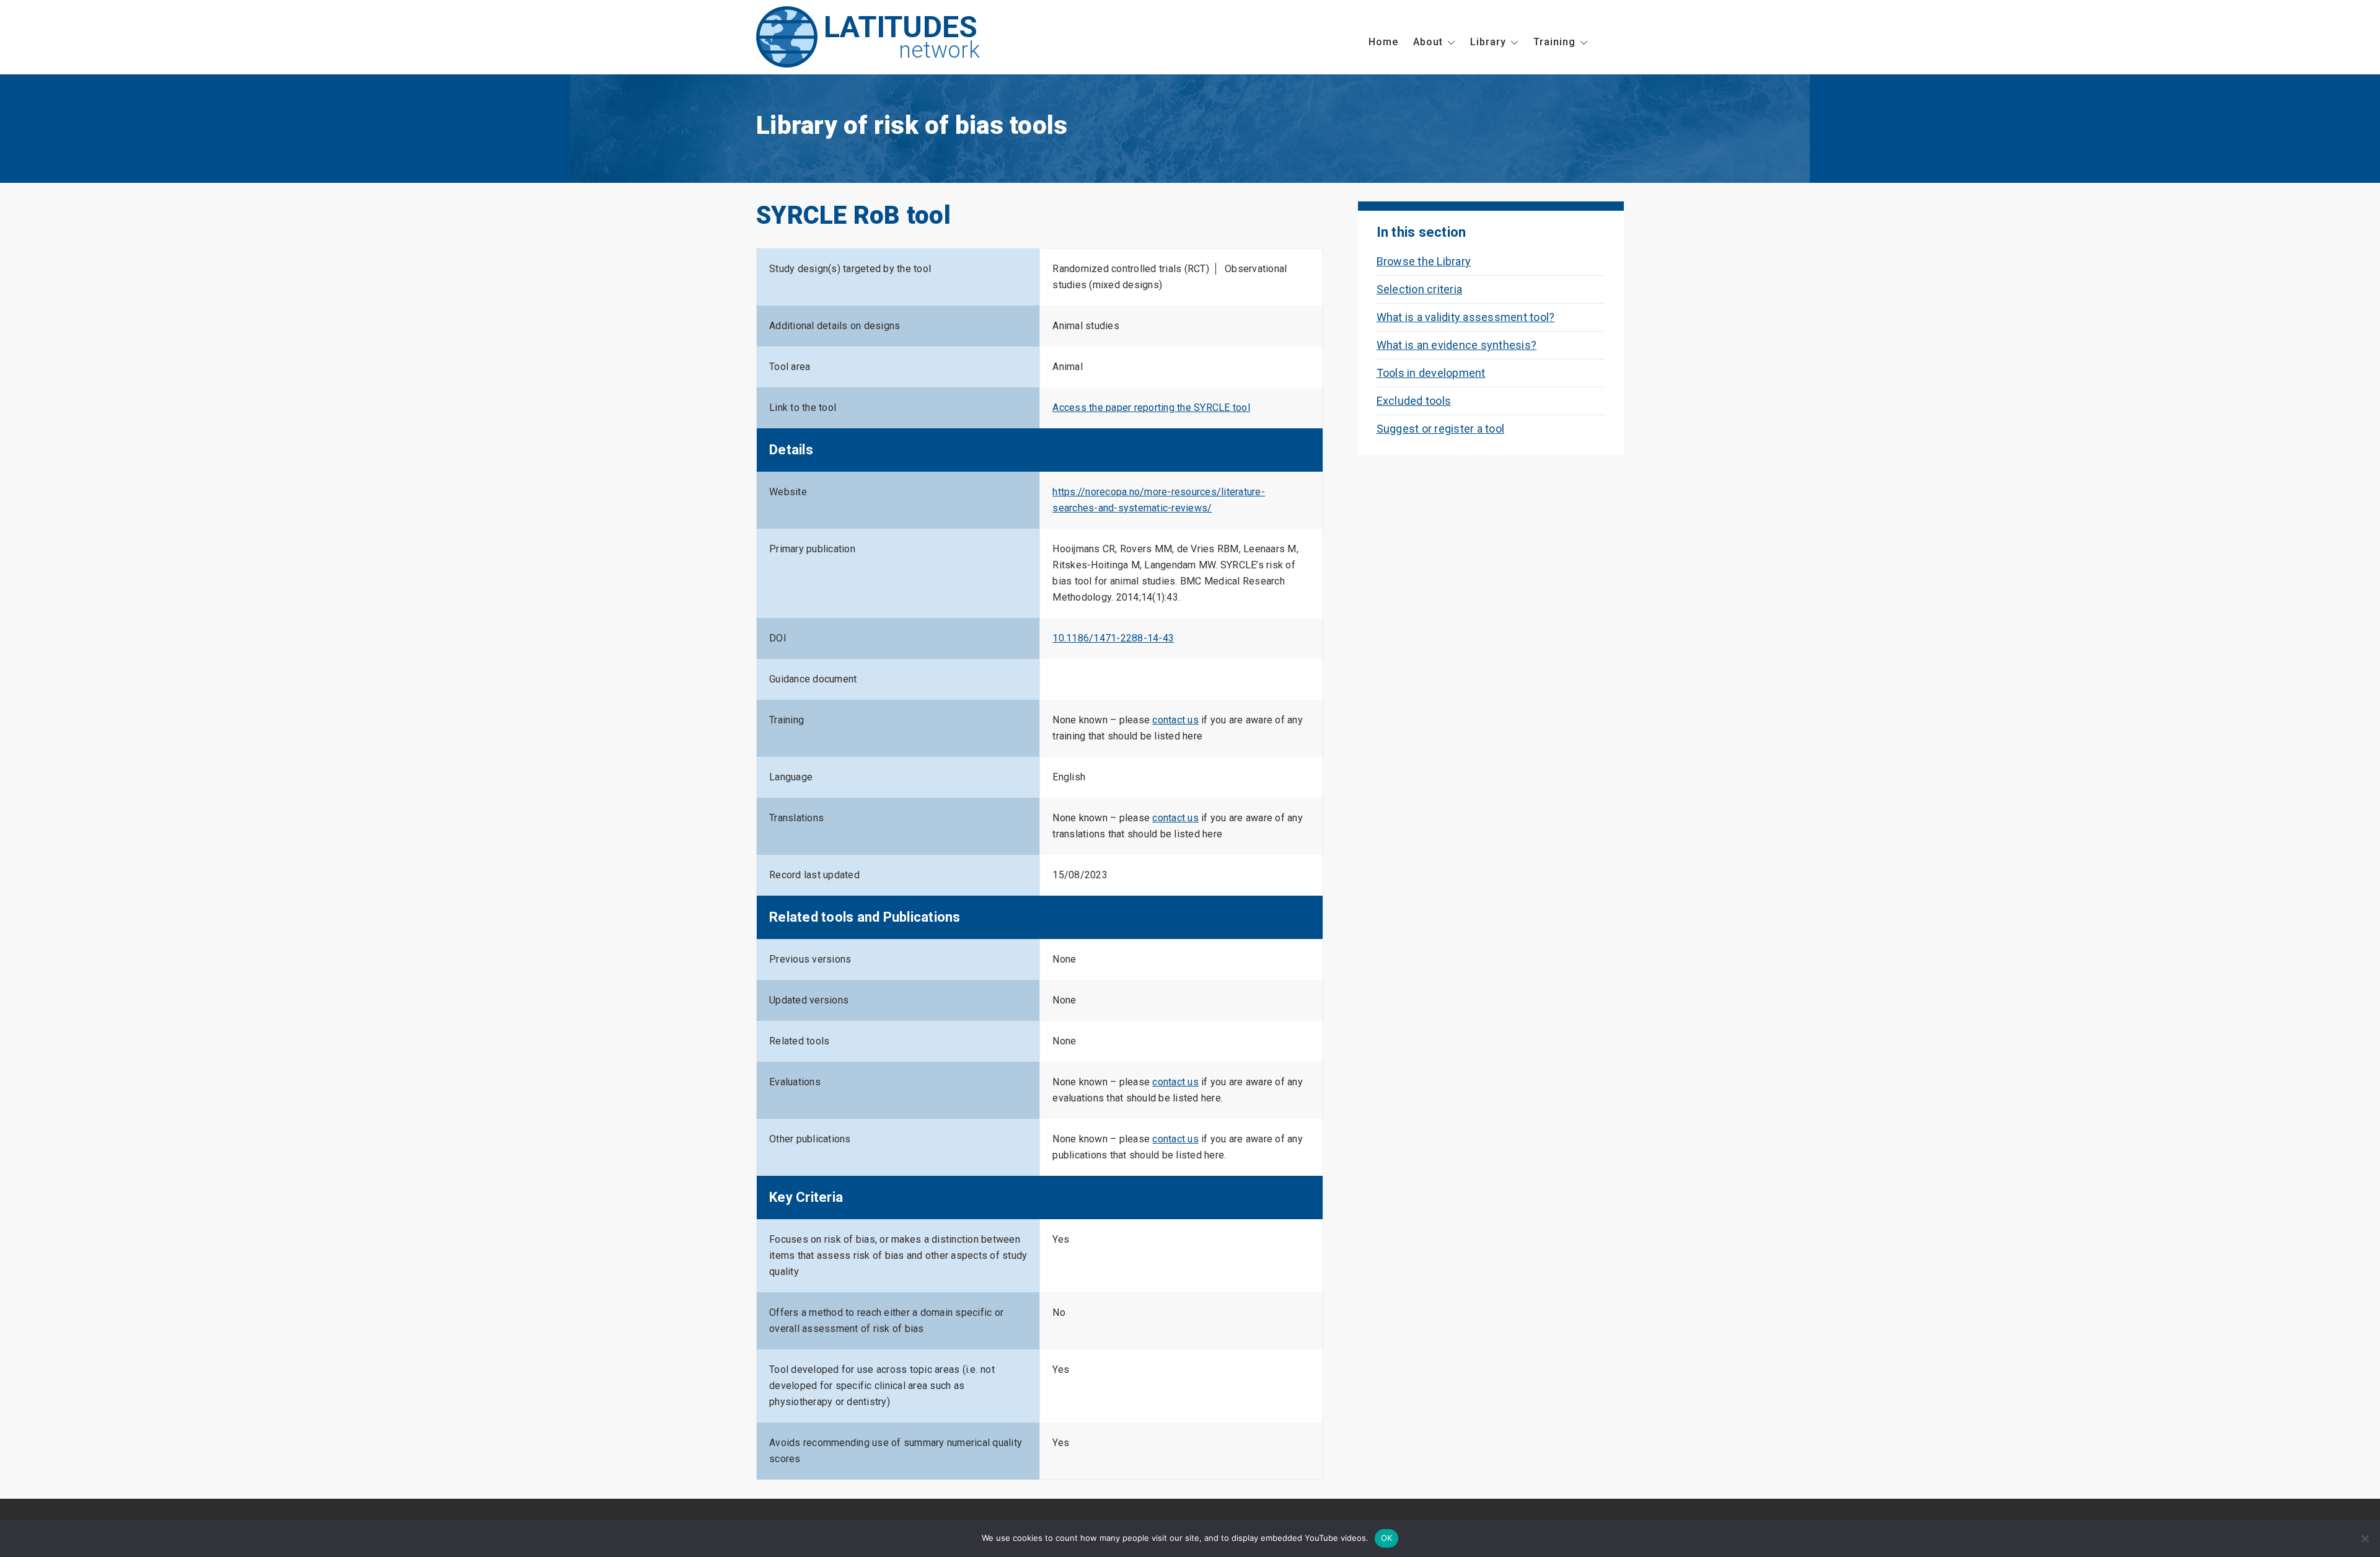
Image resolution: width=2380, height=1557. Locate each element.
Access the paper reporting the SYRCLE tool (1151, 408)
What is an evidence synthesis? (1457, 345)
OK (1387, 1538)
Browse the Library (1424, 261)
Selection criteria (1420, 289)
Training (1554, 42)
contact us (1175, 720)
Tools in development (1431, 373)
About (1428, 42)
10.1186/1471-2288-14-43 (1113, 638)
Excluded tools (1414, 401)
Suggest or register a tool (1441, 429)
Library (1488, 42)
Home (1383, 42)
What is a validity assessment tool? (1466, 317)
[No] (2365, 1538)
